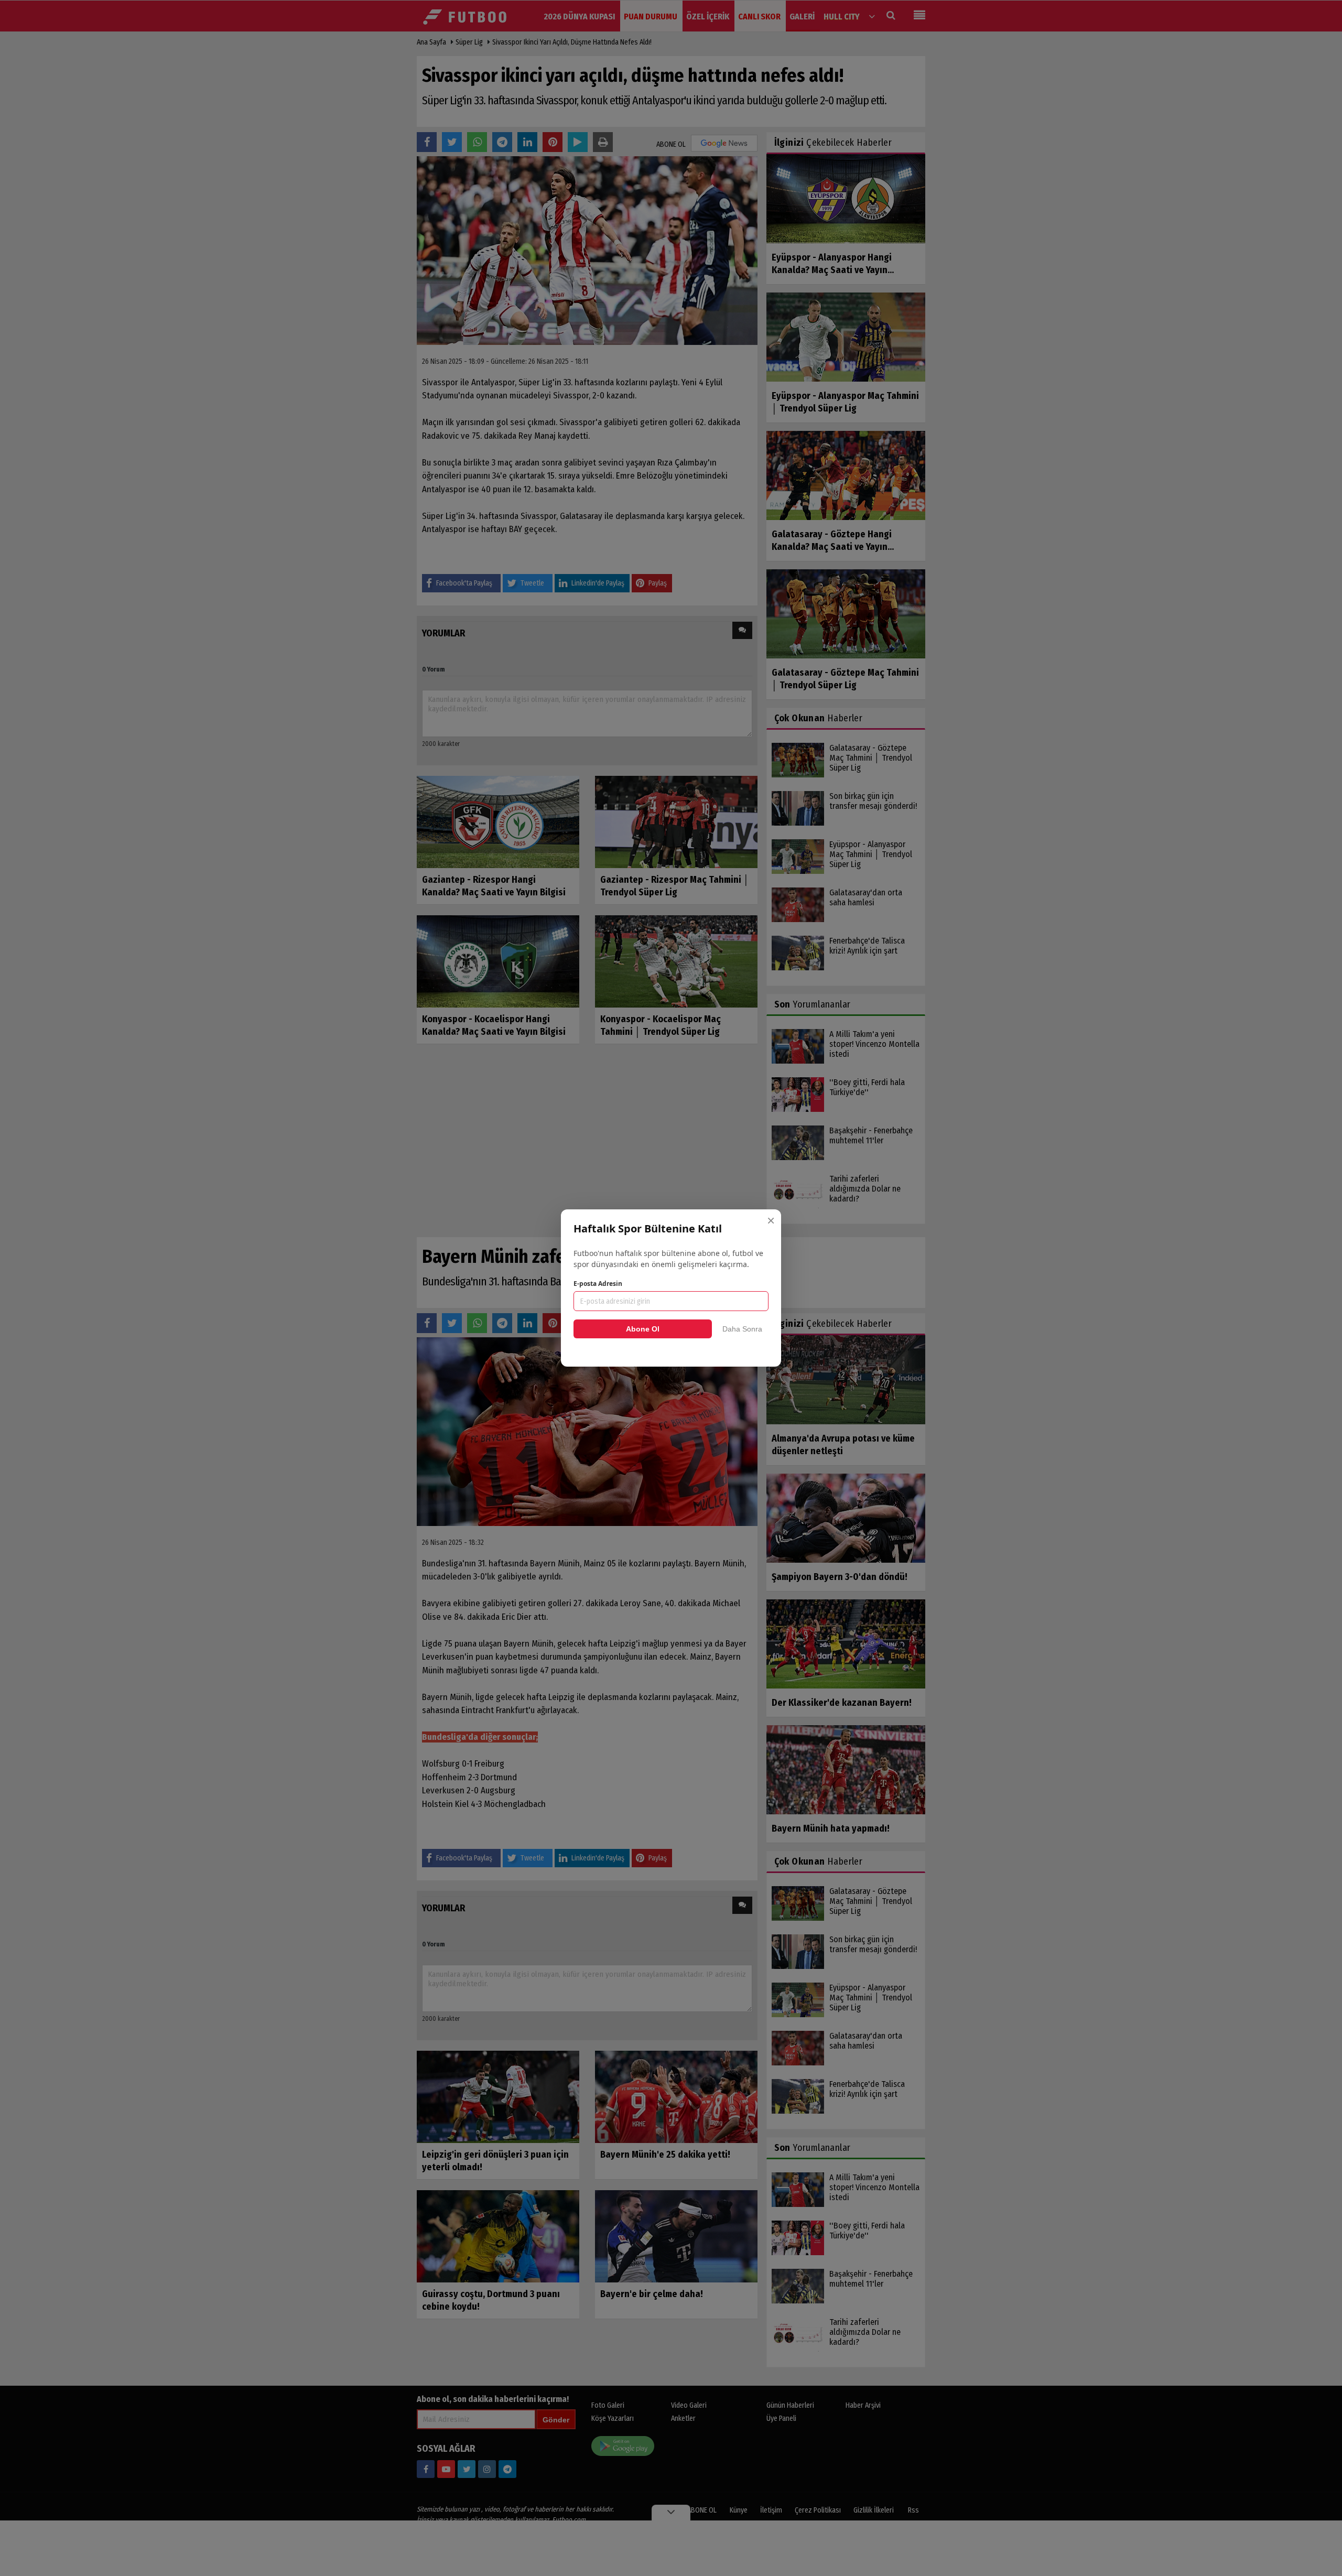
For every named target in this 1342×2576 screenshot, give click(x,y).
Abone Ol (643, 1329)
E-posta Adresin (598, 1284)
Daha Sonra (742, 1329)
